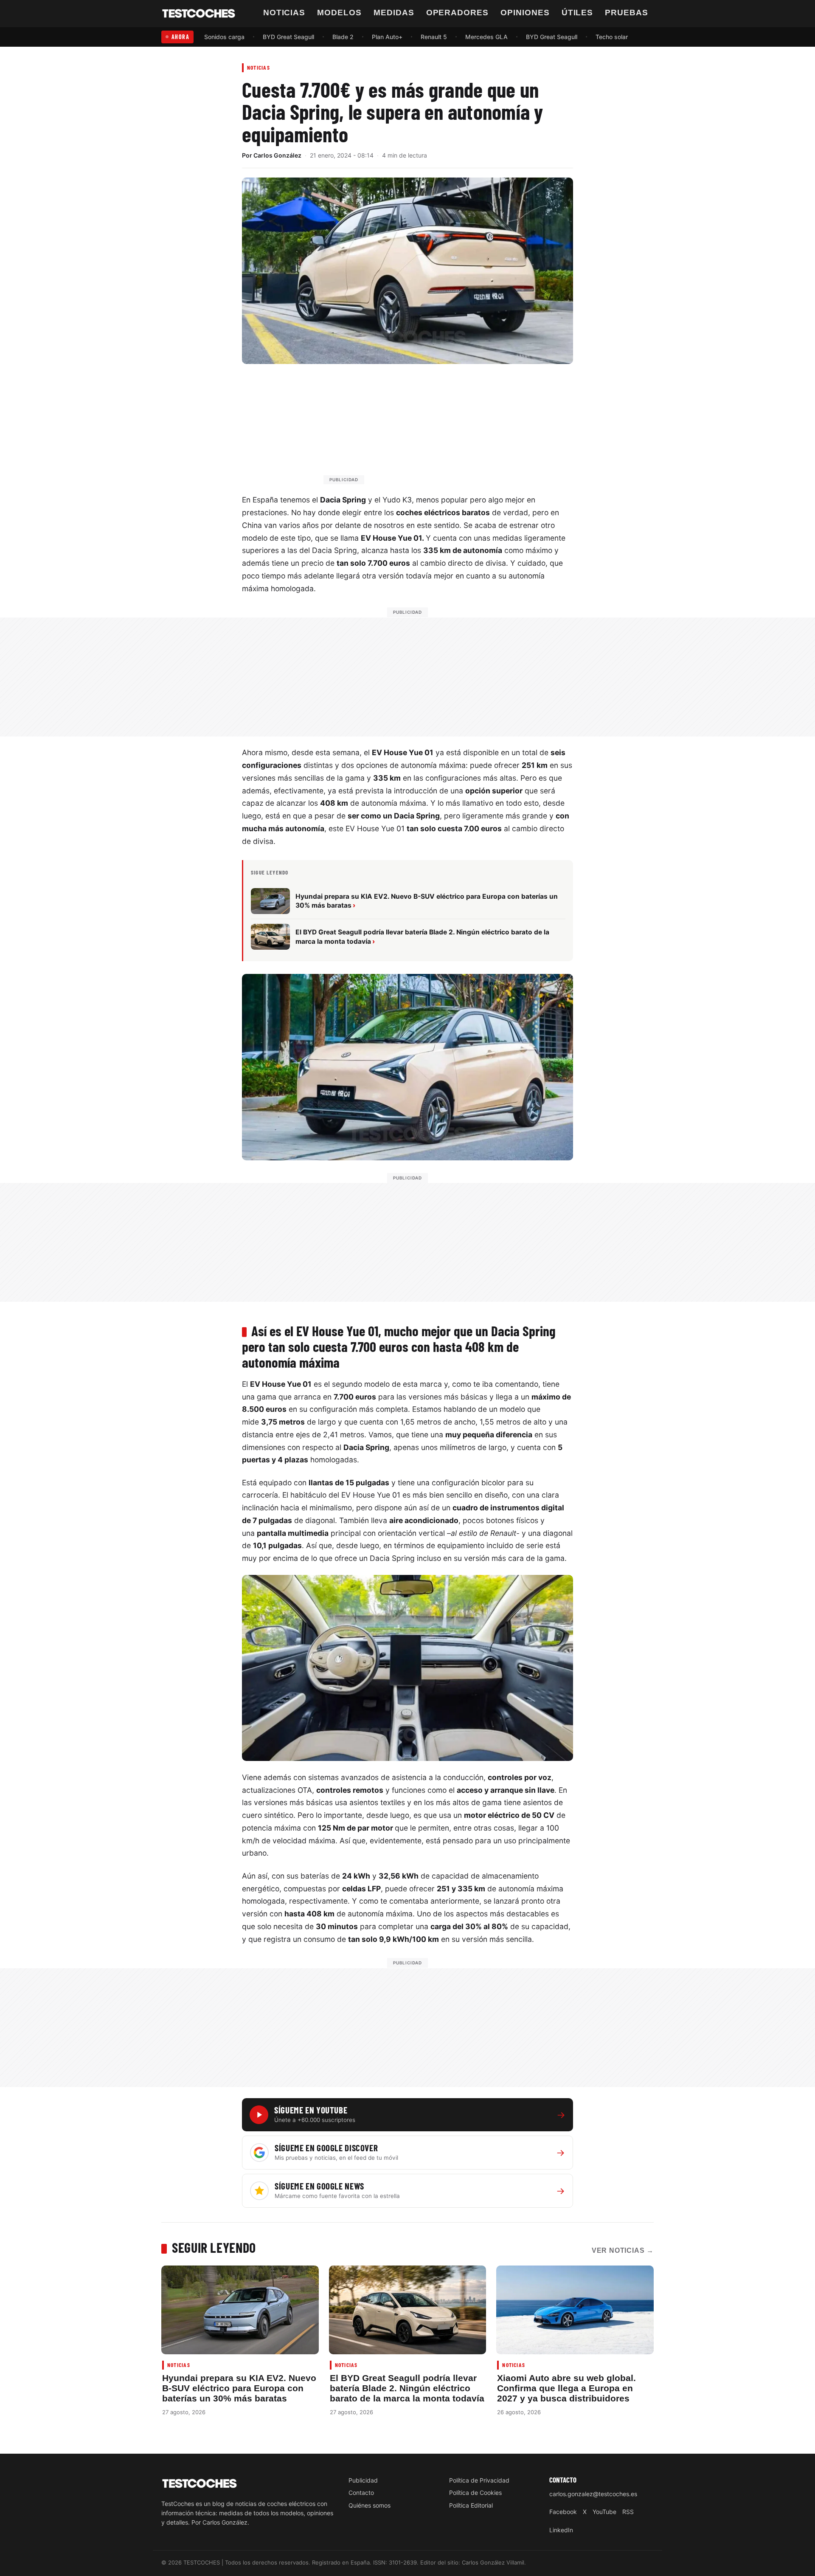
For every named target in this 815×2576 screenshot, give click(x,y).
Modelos (339, 13)
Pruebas (627, 13)
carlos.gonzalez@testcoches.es (593, 2494)
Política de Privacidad (479, 2480)
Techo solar (612, 37)
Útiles (578, 13)
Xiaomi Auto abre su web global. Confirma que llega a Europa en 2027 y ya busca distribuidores (566, 2388)
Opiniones (525, 13)
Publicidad (363, 2480)
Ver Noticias (623, 2250)
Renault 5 (434, 37)
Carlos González (277, 155)
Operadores (458, 13)
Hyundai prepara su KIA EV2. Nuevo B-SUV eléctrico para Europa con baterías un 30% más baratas (239, 2388)
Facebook (563, 2512)
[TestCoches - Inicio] (199, 14)
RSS (628, 2512)
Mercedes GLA (486, 37)
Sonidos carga (224, 37)
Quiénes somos (370, 2505)
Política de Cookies (475, 2493)
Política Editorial (471, 2505)
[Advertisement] (428, 428)
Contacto (361, 2493)
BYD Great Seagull (288, 37)
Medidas (394, 13)
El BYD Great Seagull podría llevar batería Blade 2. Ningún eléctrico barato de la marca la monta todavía (407, 2388)
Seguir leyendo (214, 2247)
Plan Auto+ (387, 37)
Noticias (284, 13)
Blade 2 (343, 37)
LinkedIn (561, 2530)
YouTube (604, 2512)
